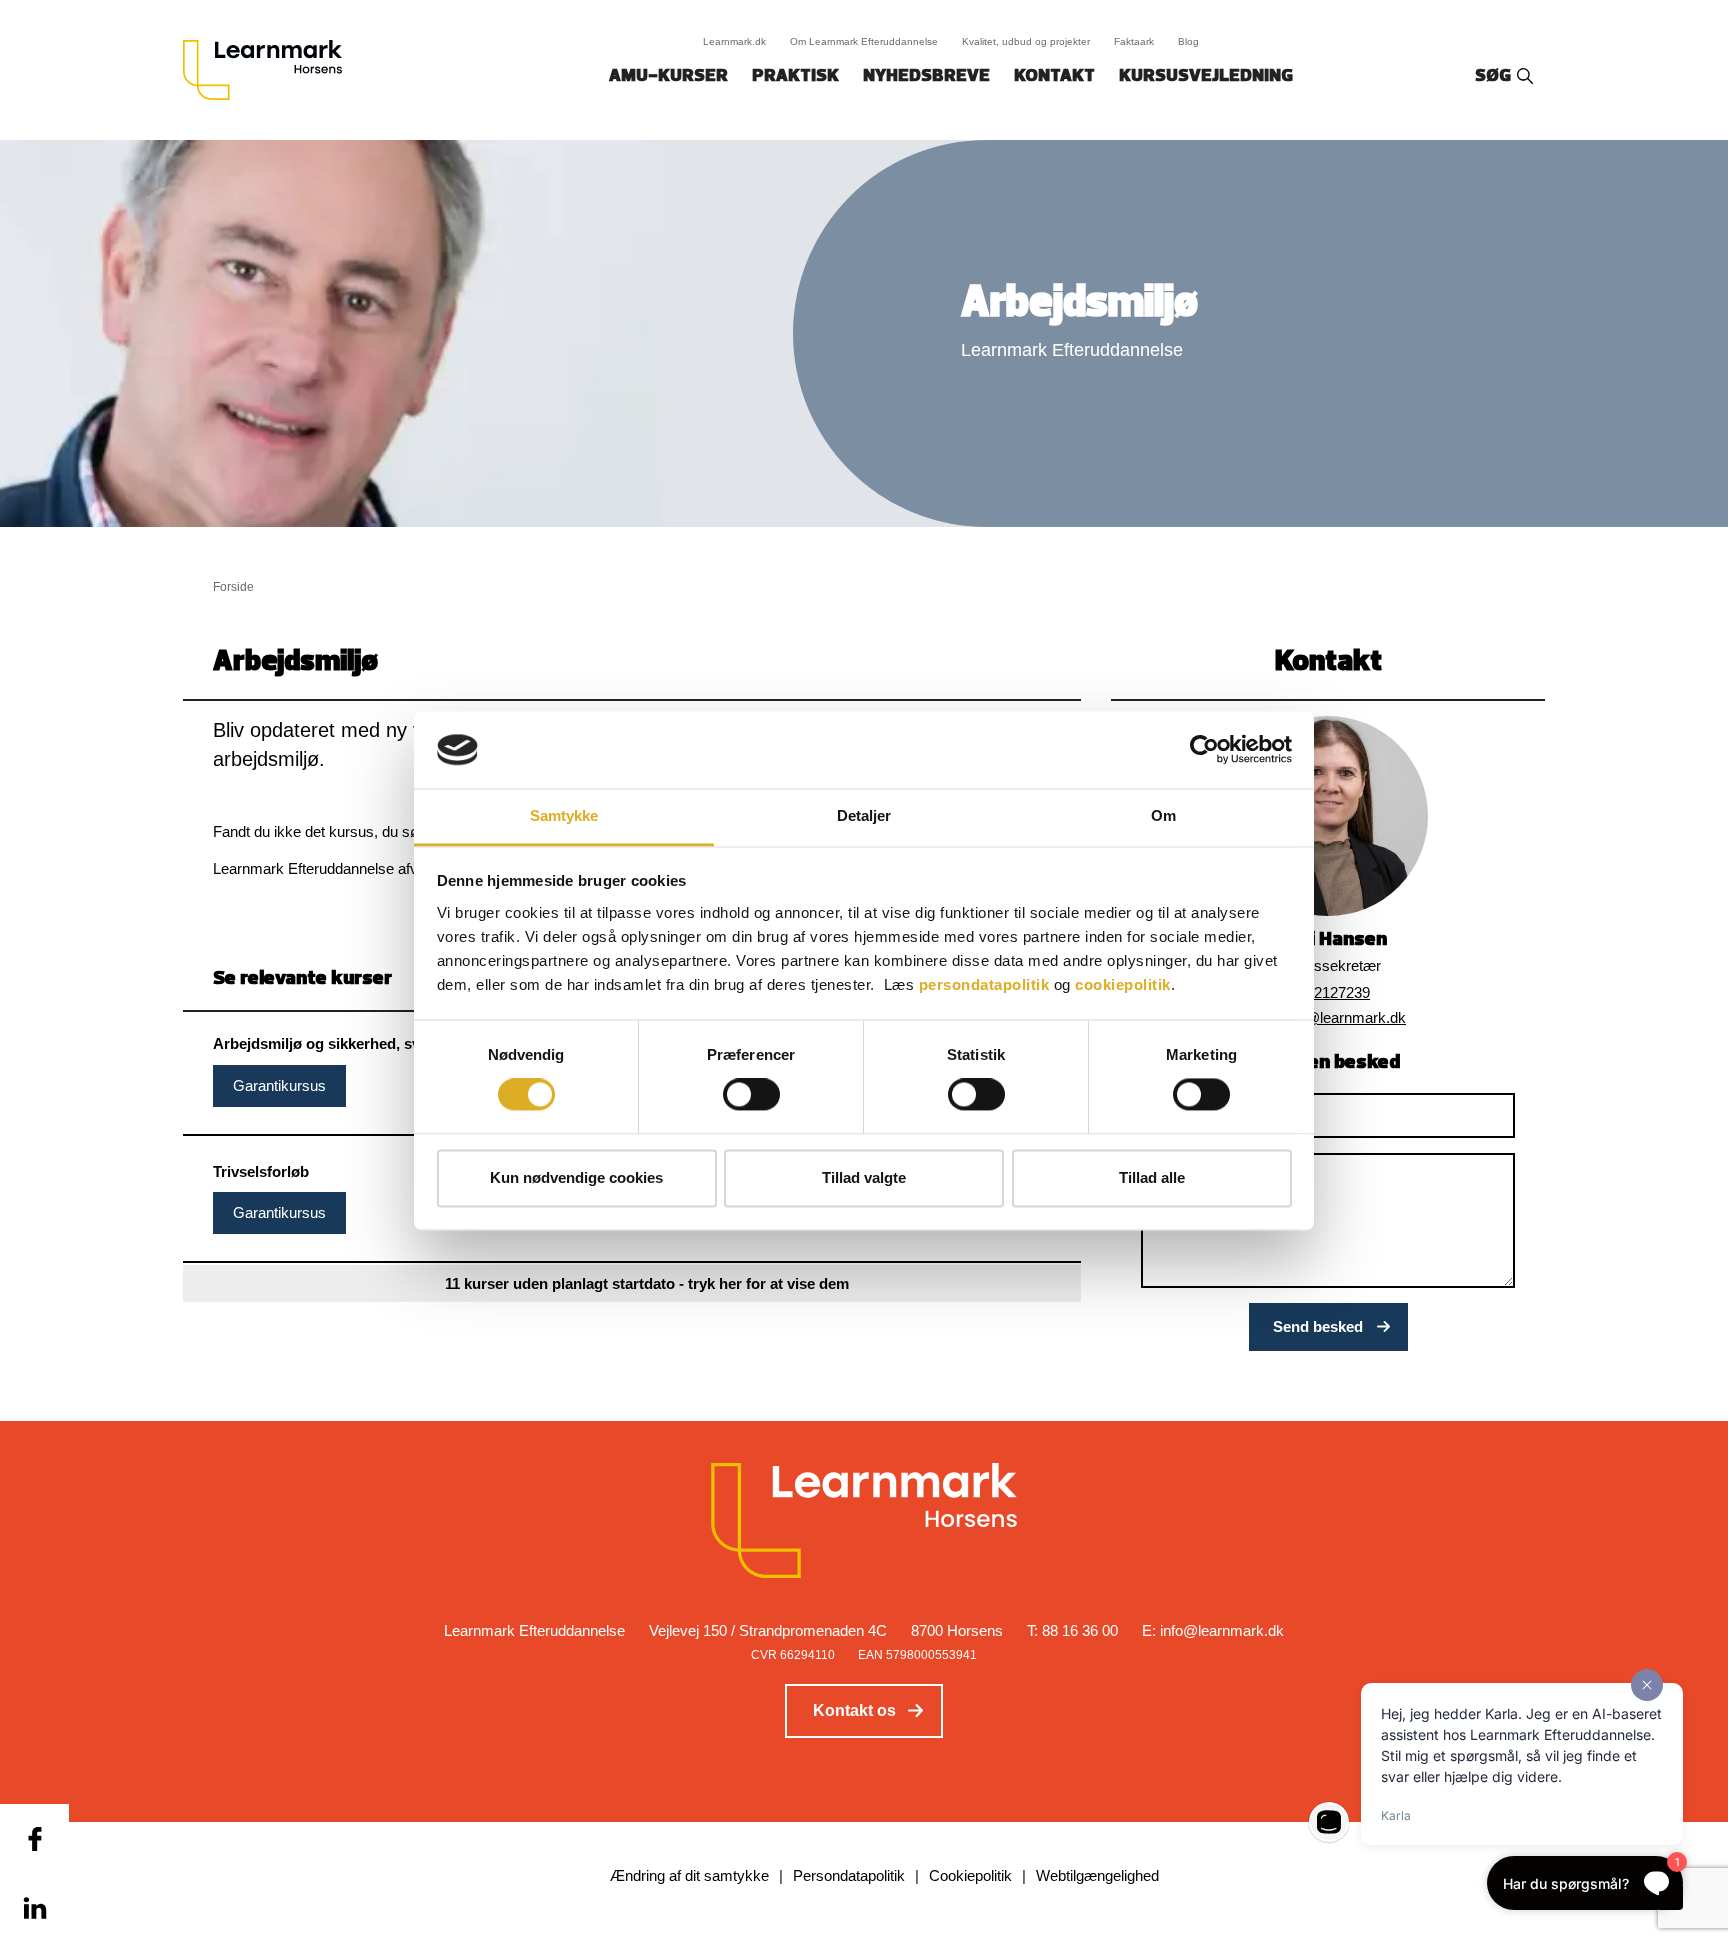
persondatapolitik (984, 984)
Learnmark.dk (734, 41)
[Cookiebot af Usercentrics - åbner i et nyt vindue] (1204, 750)
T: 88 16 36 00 (1072, 1630)
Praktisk (795, 77)
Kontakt (1054, 77)
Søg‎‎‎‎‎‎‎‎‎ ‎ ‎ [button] (1496, 77)
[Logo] (270, 70)
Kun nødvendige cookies (576, 1177)
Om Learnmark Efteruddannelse (864, 41)
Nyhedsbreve (926, 77)
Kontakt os (854, 1710)
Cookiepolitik (970, 1875)
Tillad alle (1152, 1177)
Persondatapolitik (849, 1875)
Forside (233, 587)
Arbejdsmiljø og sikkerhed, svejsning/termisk (370, 1043)
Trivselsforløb (261, 1171)
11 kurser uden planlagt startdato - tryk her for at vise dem (647, 1283)
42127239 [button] (1338, 992)
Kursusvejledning (1206, 77)
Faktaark (1134, 41)
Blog (1188, 41)
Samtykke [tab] (564, 815)
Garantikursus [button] (279, 1085)
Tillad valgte (864, 1177)
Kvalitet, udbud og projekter (1026, 41)
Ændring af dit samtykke (689, 1875)
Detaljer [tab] (864, 815)
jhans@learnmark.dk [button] (1338, 1017)
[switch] (751, 1095)
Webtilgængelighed (1097, 1875)
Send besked (1318, 1326)
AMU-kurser (668, 77)
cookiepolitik (1123, 984)
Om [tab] (1163, 815)
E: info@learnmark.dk (1213, 1630)
